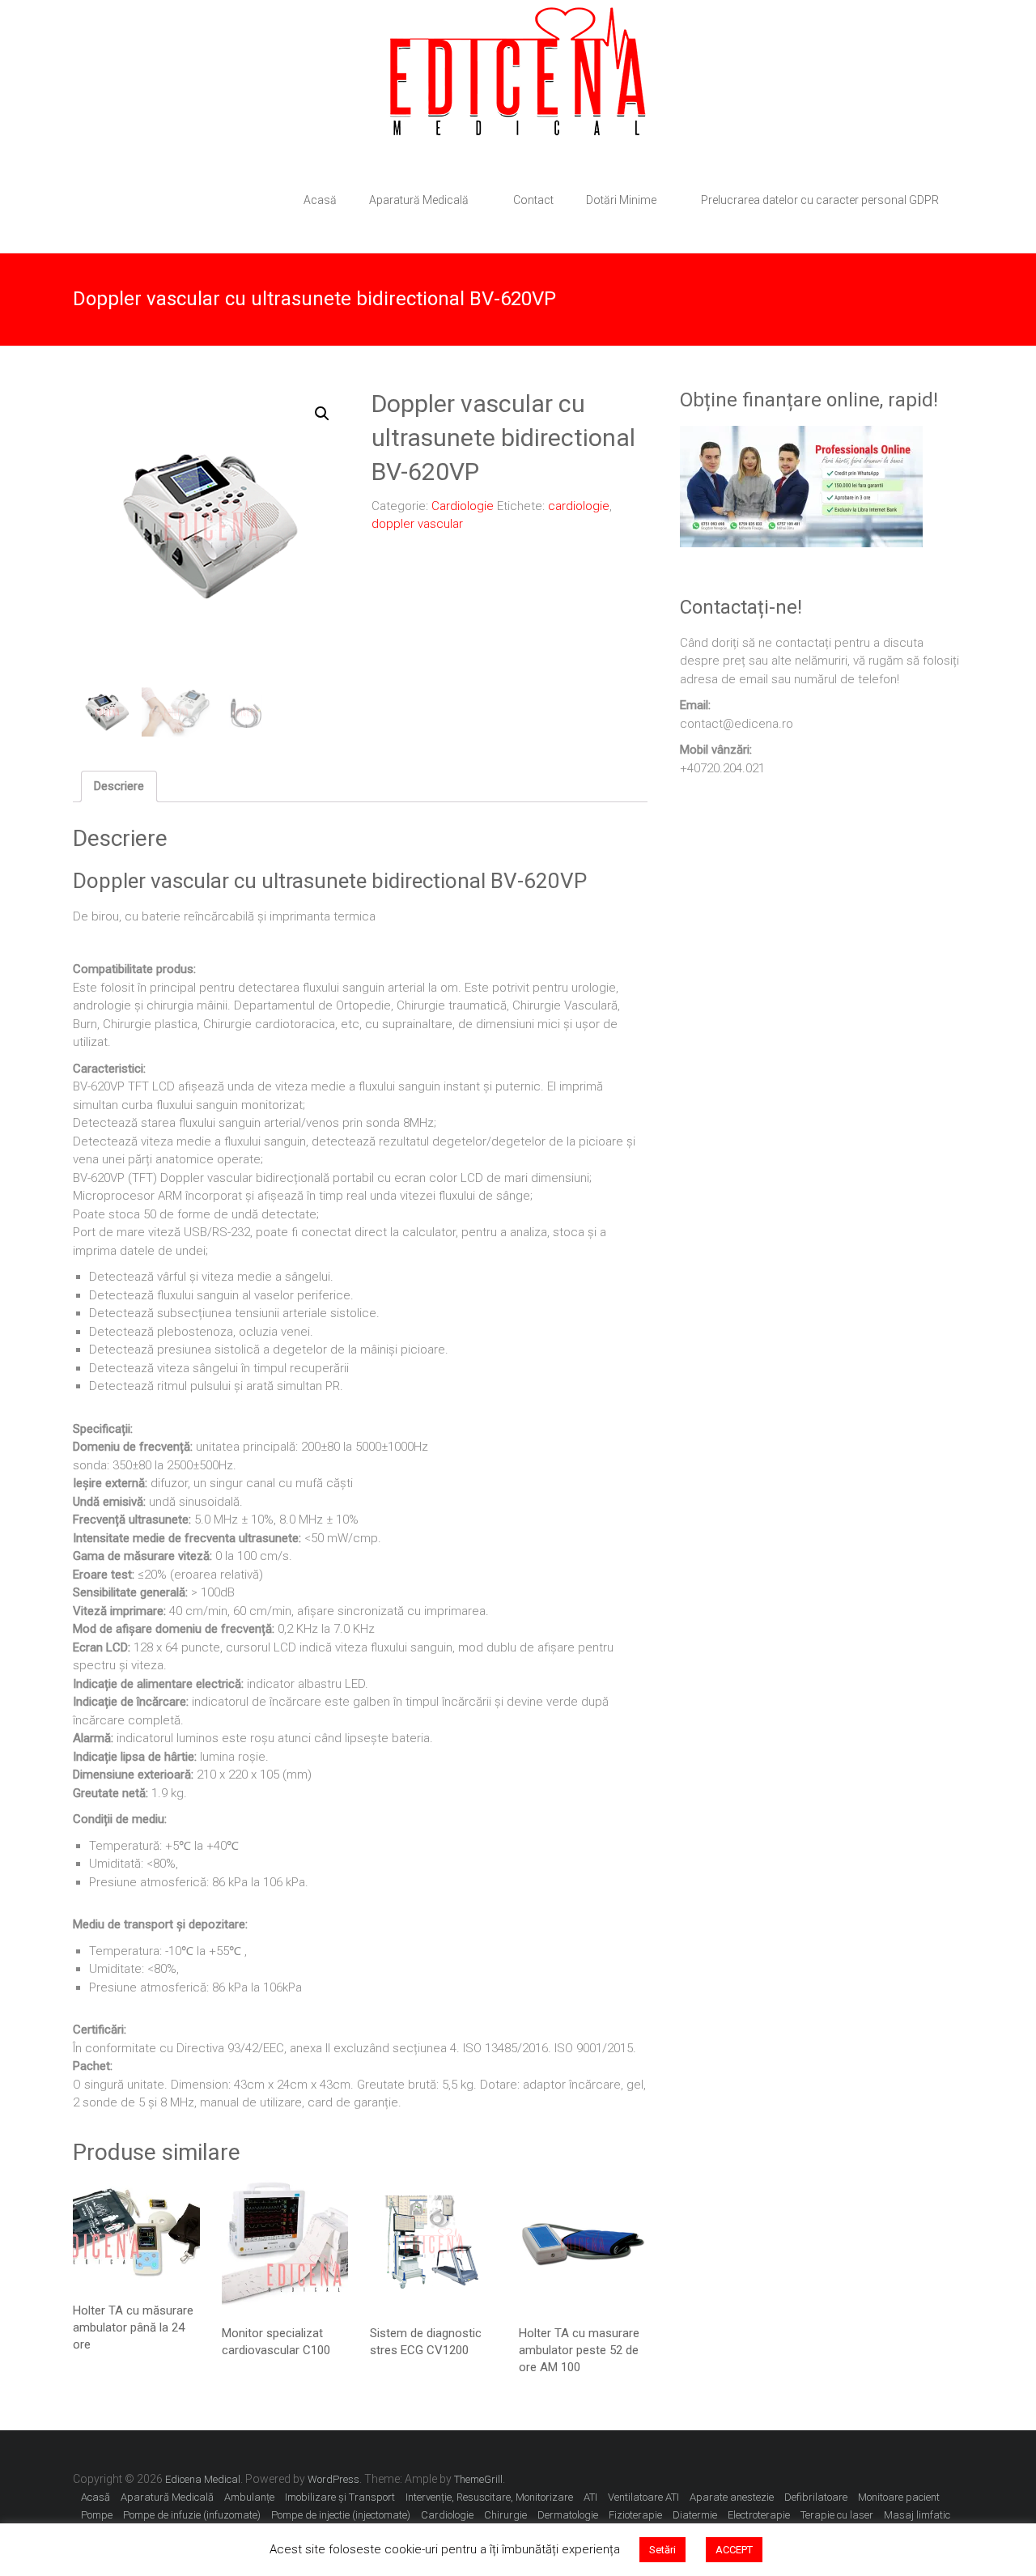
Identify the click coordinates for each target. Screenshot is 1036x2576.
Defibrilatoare (816, 2497)
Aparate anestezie (732, 2497)
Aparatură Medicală (419, 200)
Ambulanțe (249, 2497)
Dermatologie (568, 2515)
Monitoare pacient (899, 2497)
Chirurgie (505, 2515)
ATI (590, 2497)
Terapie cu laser (837, 2515)
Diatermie (695, 2515)
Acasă (320, 200)
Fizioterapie (635, 2515)
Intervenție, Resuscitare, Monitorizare (489, 2497)
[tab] (119, 787)
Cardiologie (463, 506)
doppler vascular (417, 524)
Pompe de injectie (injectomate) (341, 2515)
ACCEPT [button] (734, 2550)
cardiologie (579, 506)
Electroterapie (759, 2515)
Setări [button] (662, 2550)
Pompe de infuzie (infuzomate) (192, 2515)
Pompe (97, 2515)
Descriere (119, 786)
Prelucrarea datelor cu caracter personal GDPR (820, 200)
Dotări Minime (621, 200)
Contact (533, 200)
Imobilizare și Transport (340, 2497)
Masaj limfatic (917, 2515)
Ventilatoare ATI (643, 2497)
